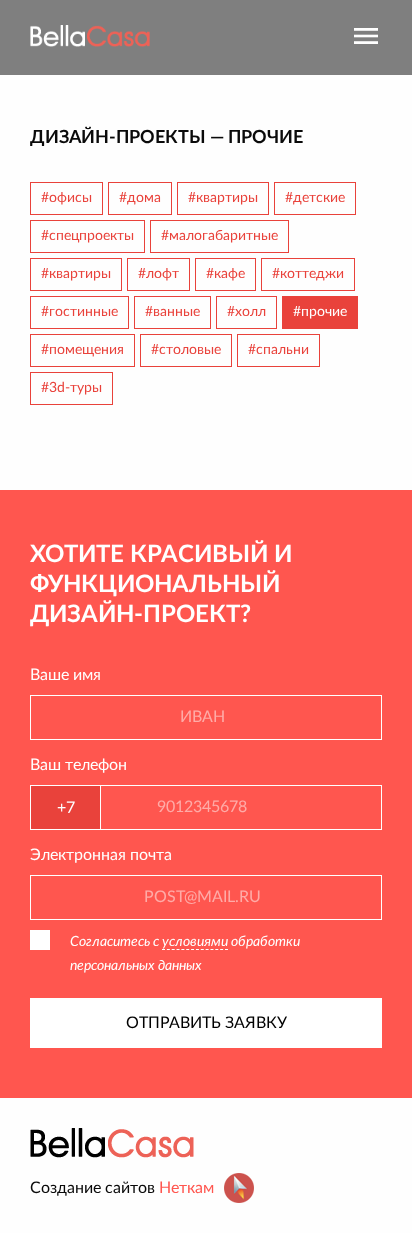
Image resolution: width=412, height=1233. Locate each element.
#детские (315, 198)
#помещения (82, 350)
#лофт (158, 274)
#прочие (320, 312)
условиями (195, 942)
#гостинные (79, 312)
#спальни (278, 350)
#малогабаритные (219, 236)
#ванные (172, 312)
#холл (246, 312)
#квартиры (223, 198)
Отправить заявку (206, 1023)
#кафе (225, 274)
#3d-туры (71, 388)
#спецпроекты (87, 236)
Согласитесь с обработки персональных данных (185, 954)
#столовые (186, 350)
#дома (140, 198)
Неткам (186, 1188)
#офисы (66, 198)
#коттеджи (308, 274)
